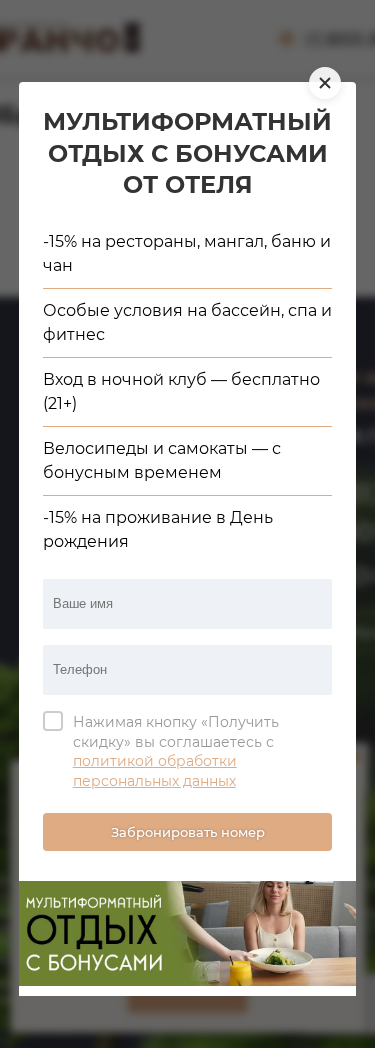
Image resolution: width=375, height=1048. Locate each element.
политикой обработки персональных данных (155, 771)
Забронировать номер (188, 832)
